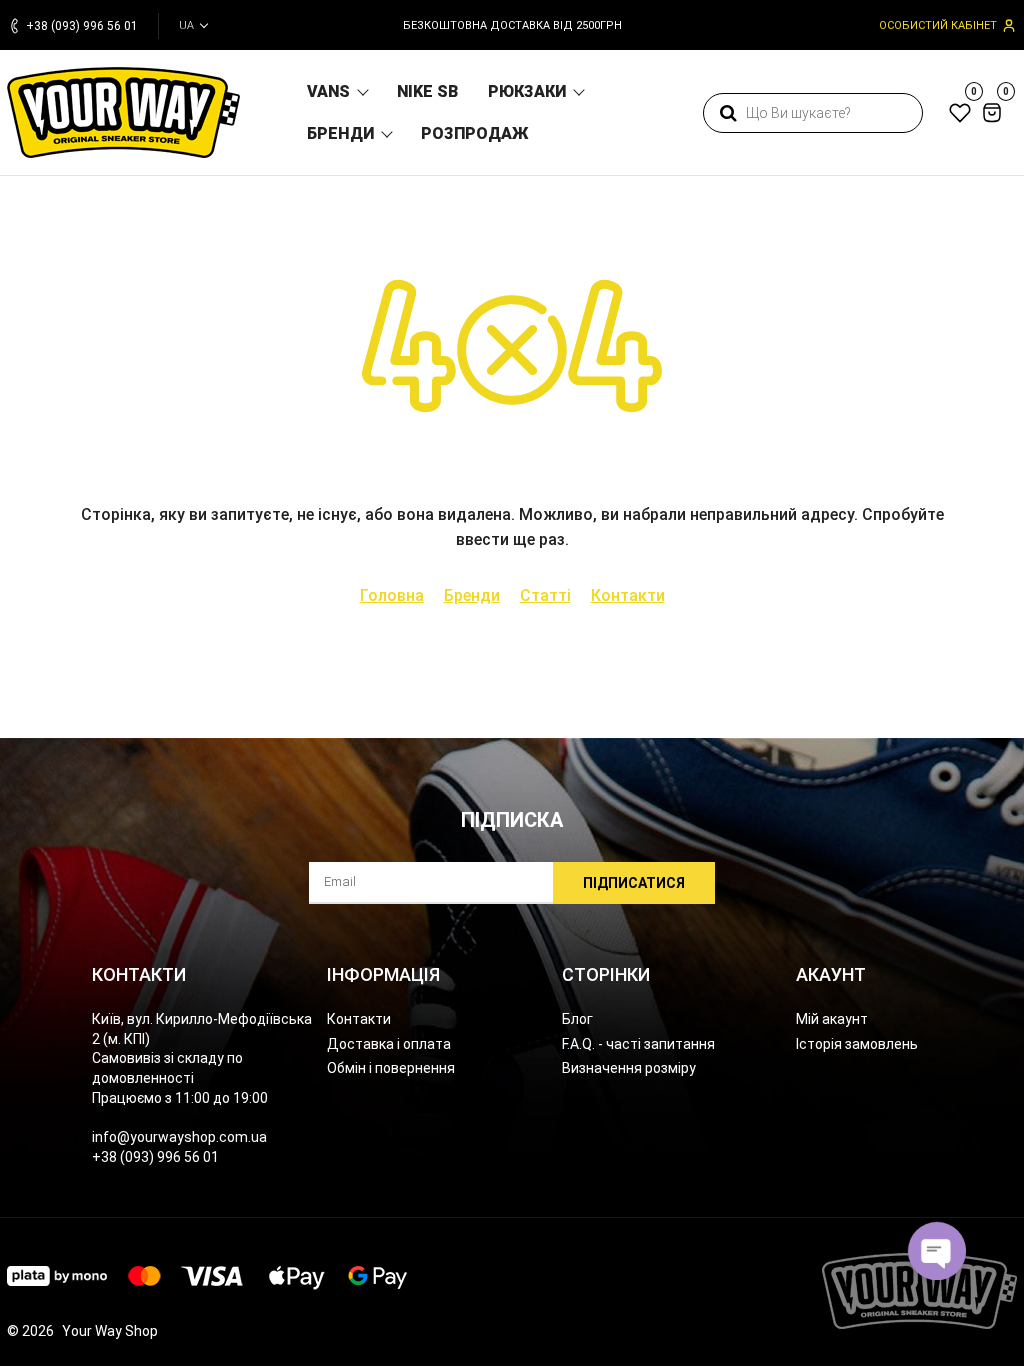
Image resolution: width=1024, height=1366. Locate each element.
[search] (728, 113)
